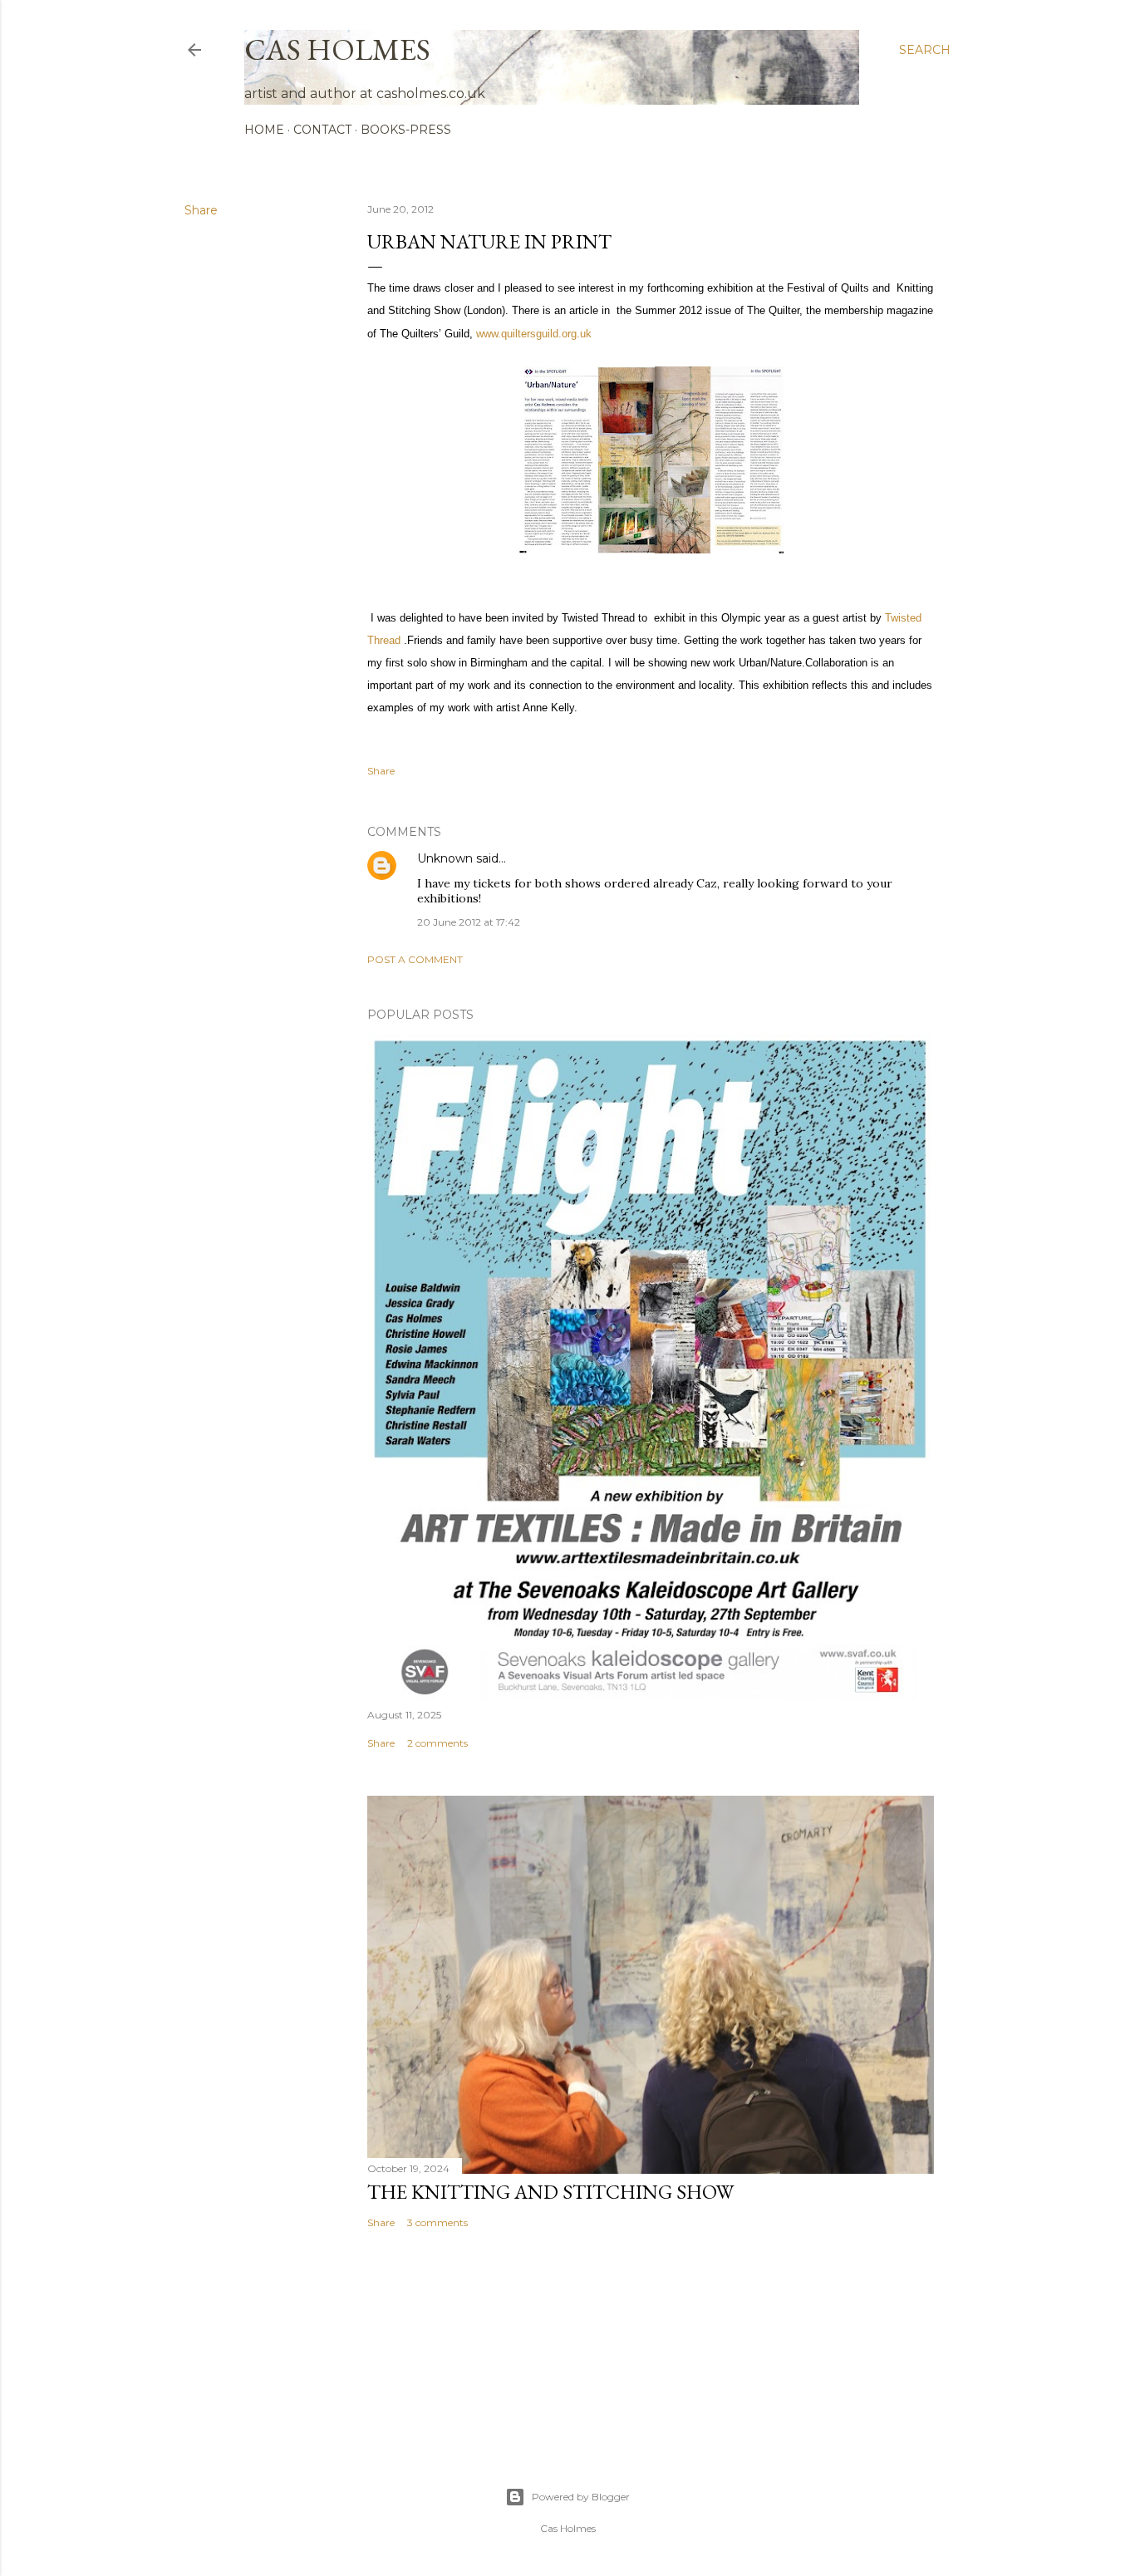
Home (264, 130)
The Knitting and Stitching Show (550, 2192)
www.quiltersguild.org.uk (534, 334)
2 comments (437, 1743)
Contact (322, 130)
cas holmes (337, 49)
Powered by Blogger (581, 2497)
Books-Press (406, 130)
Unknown (445, 858)
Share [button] (201, 210)
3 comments (437, 2222)
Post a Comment (415, 959)
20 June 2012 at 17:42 (469, 922)
